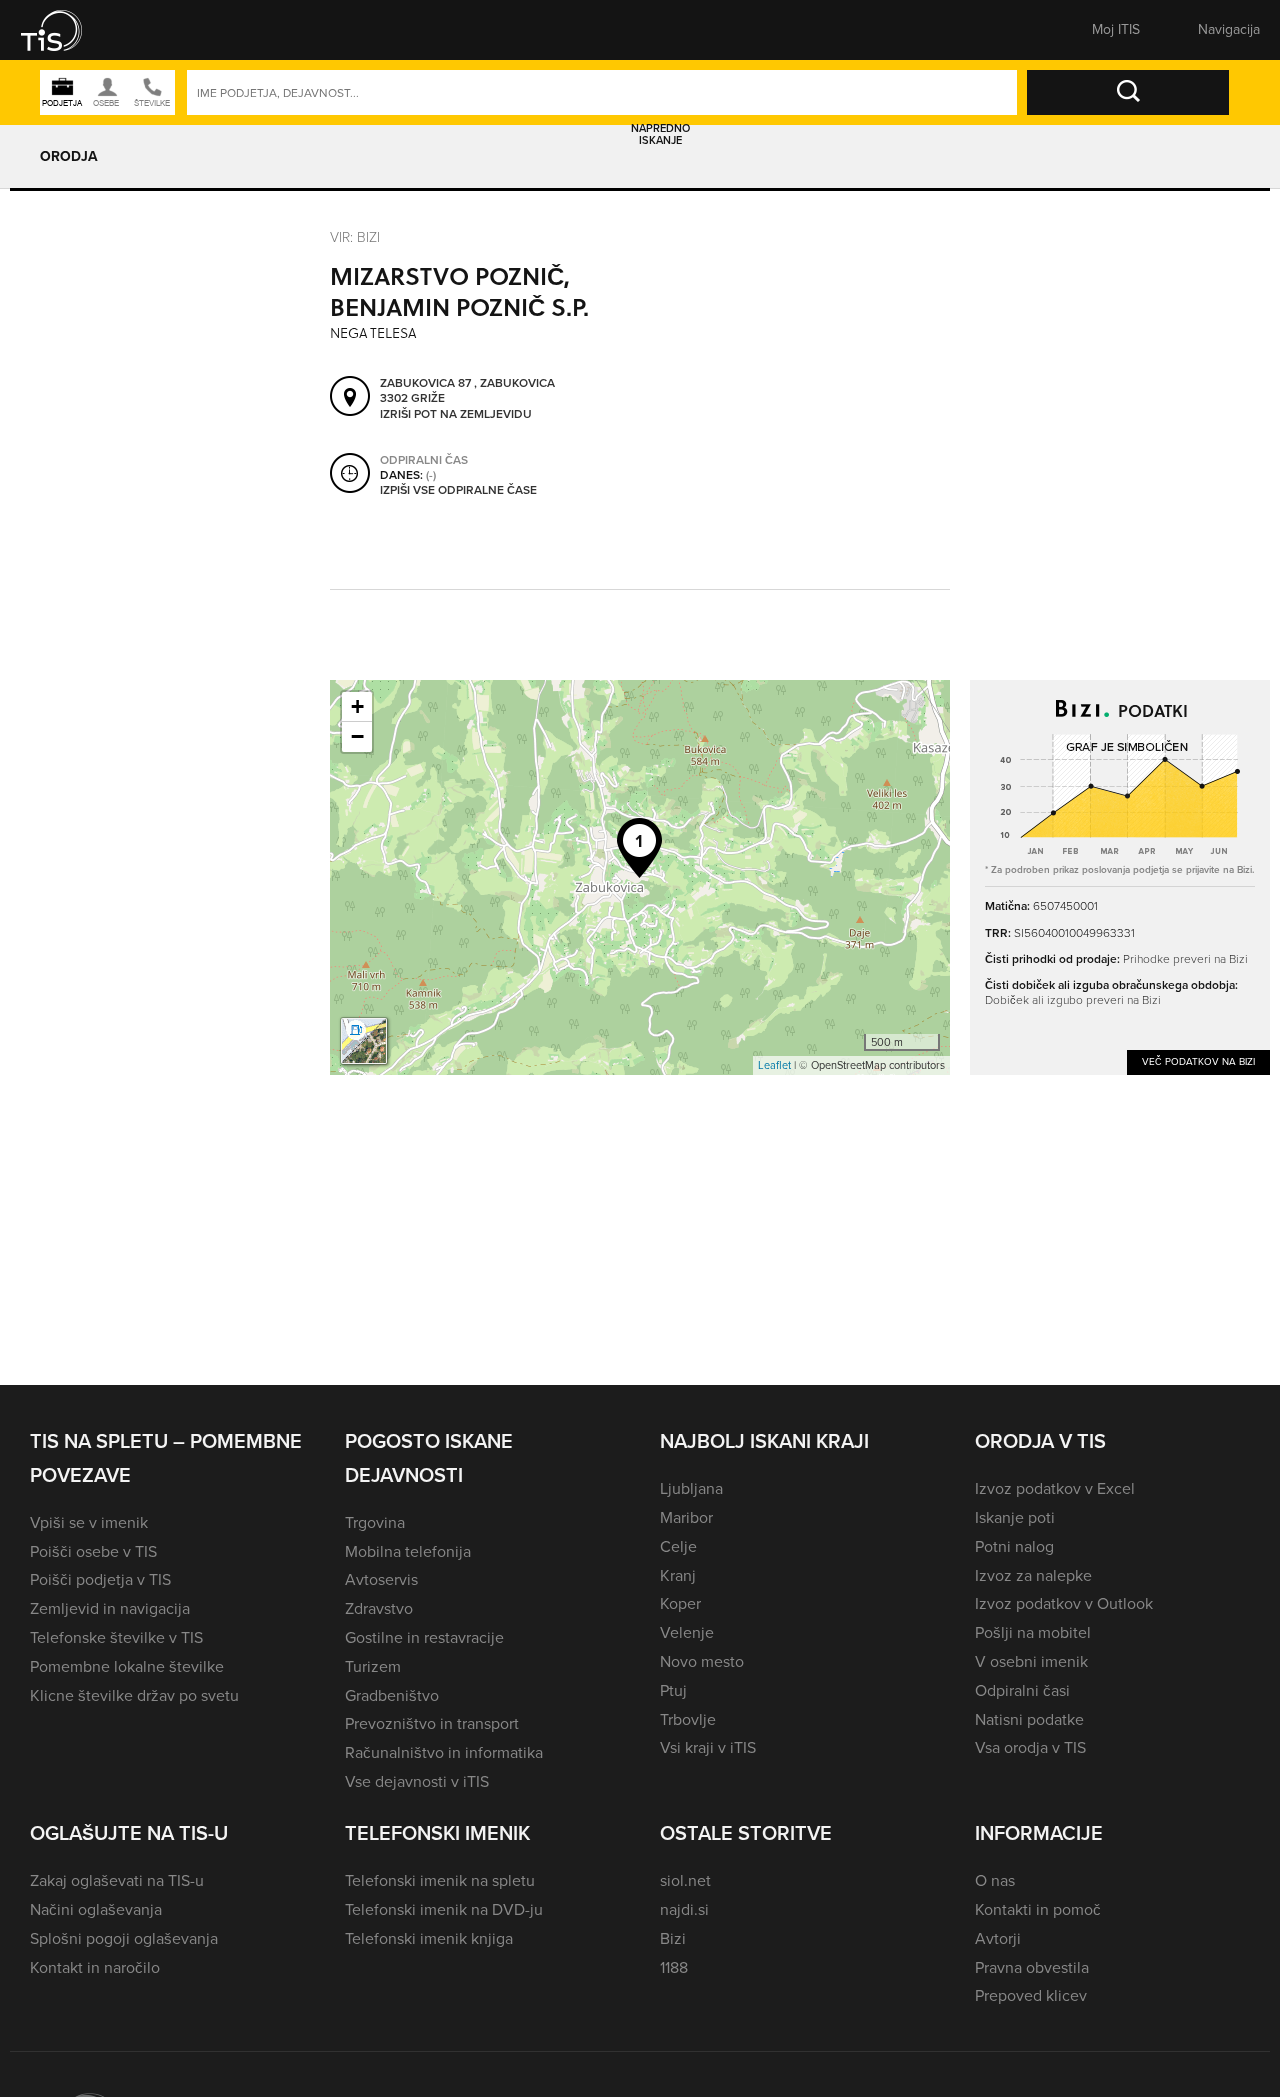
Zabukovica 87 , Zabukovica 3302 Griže (467, 391)
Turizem (373, 1666)
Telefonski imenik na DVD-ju (444, 1909)
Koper (680, 1603)
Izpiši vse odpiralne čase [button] (458, 491)
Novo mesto (702, 1661)
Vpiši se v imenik (89, 1522)
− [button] (357, 736)
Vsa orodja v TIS (1030, 1747)
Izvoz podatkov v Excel (1055, 1488)
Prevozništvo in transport (432, 1723)
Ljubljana (691, 1488)
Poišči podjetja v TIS (100, 1579)
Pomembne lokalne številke (127, 1666)
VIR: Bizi (355, 236)
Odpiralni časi (1022, 1690)
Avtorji (998, 1938)
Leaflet (774, 1065)
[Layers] (364, 1041)
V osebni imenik (1031, 1661)
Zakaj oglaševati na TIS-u (117, 1880)
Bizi (673, 1938)
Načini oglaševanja (96, 1909)
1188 (674, 1967)
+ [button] (357, 706)
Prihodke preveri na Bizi (1185, 958)
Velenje (687, 1632)
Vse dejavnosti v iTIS (417, 1781)
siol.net (685, 1880)
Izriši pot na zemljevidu (456, 415)
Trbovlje (688, 1719)
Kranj (678, 1575)
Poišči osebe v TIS (93, 1551)
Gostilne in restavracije (424, 1637)
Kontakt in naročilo (95, 1967)
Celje (678, 1546)
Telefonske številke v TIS (116, 1637)
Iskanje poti (1015, 1517)
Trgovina (375, 1522)
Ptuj (673, 1690)
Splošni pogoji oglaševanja (124, 1938)
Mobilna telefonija (408, 1551)
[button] (65, 30)
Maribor (686, 1517)
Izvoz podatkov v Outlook (1064, 1603)
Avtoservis (381, 1579)
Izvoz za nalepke (1033, 1575)
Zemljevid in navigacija (110, 1608)
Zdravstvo (379, 1608)
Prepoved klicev (1031, 1995)
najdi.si (684, 1909)
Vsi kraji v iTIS (708, 1747)
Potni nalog (1014, 1546)
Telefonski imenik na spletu (440, 1880)
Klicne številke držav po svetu (134, 1695)
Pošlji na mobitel (1033, 1632)
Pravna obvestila (1032, 1967)
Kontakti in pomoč (1038, 1909)
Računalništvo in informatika (444, 1752)
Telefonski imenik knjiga (429, 1938)
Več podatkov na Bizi (1198, 1061)
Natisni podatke (1029, 1719)
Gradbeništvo (392, 1695)
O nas (995, 1880)
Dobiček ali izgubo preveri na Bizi (1073, 999)
